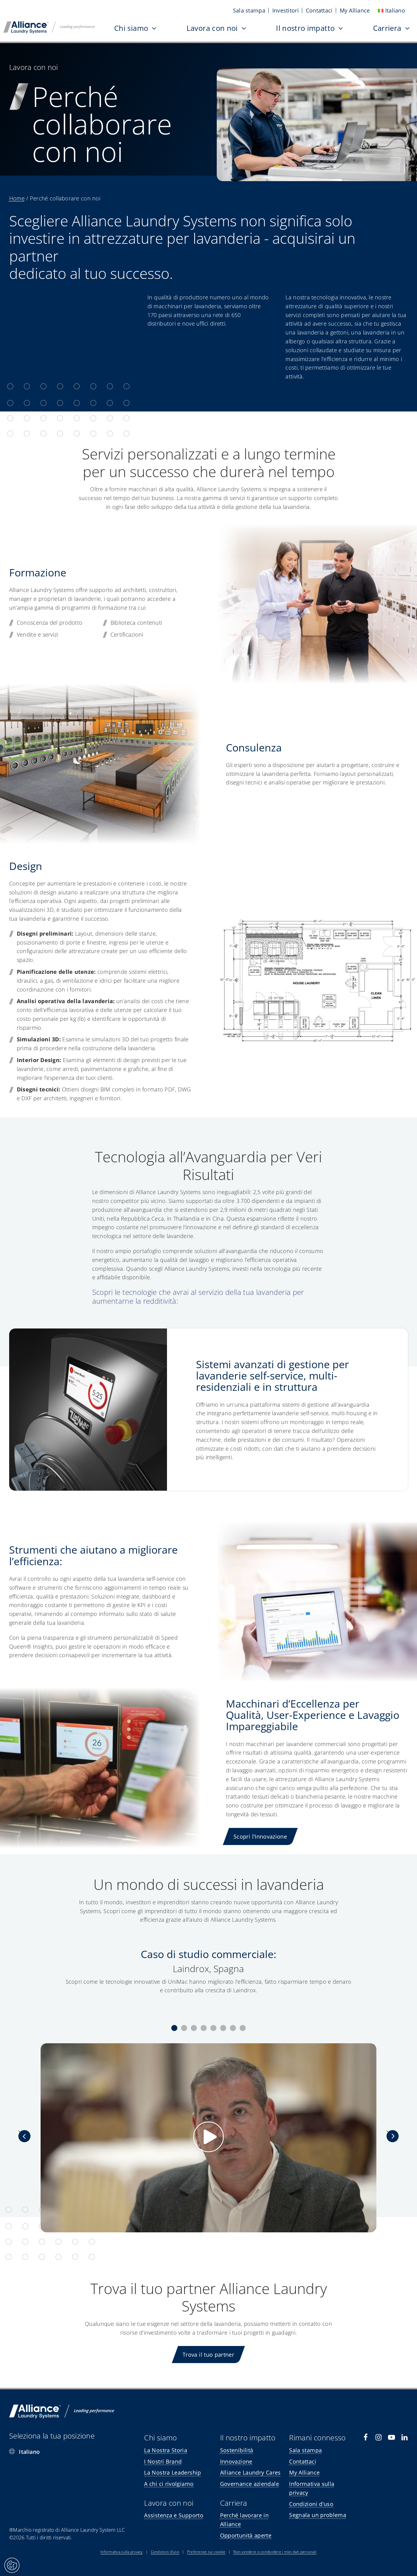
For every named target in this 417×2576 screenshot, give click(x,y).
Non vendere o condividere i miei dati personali (275, 2552)
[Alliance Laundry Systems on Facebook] (366, 2437)
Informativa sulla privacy (122, 2552)
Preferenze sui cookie (206, 2552)
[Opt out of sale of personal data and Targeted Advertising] (12, 2565)
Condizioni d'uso (165, 2552)
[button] (174, 2028)
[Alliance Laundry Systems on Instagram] (379, 2437)
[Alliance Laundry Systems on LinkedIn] (405, 2437)
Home (17, 198)
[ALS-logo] (49, 24)
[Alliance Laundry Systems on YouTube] (392, 2437)
